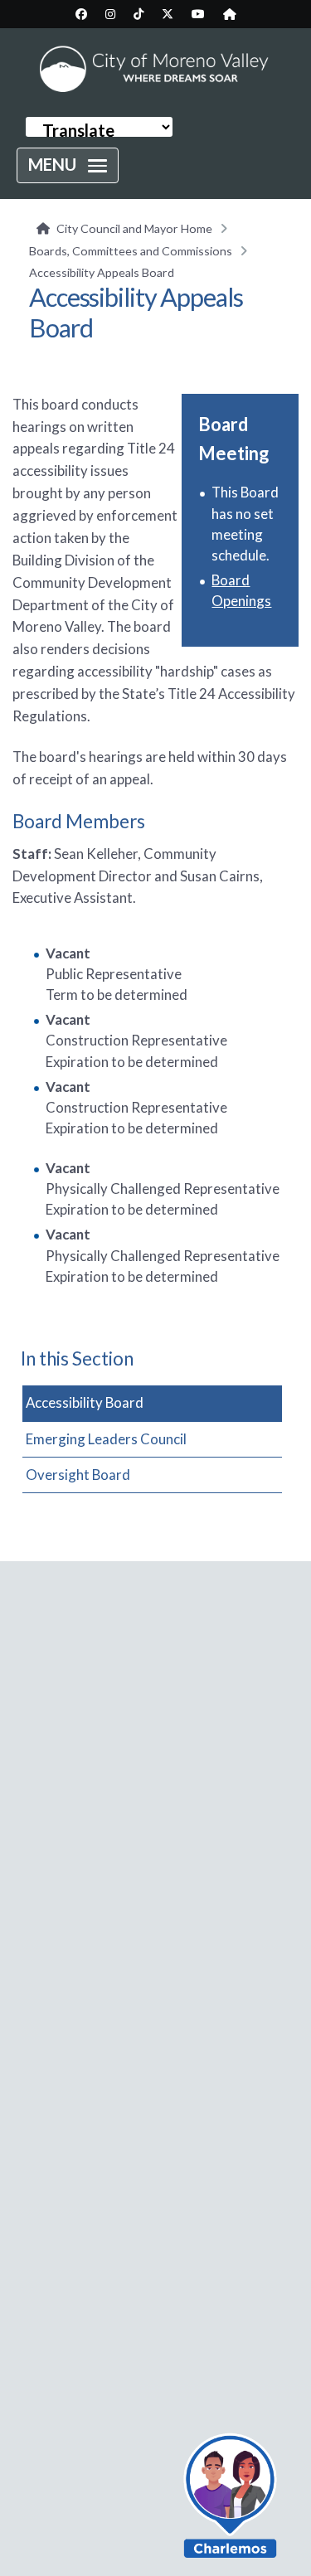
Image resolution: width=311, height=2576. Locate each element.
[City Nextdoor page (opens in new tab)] (230, 14)
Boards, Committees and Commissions (131, 251)
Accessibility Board (85, 1402)
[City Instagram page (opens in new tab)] (110, 14)
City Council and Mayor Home (134, 228)
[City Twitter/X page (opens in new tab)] (168, 14)
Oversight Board (78, 1475)
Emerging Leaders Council (106, 1439)
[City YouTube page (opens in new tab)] (198, 14)
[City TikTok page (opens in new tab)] (138, 14)
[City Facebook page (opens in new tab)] (81, 14)
